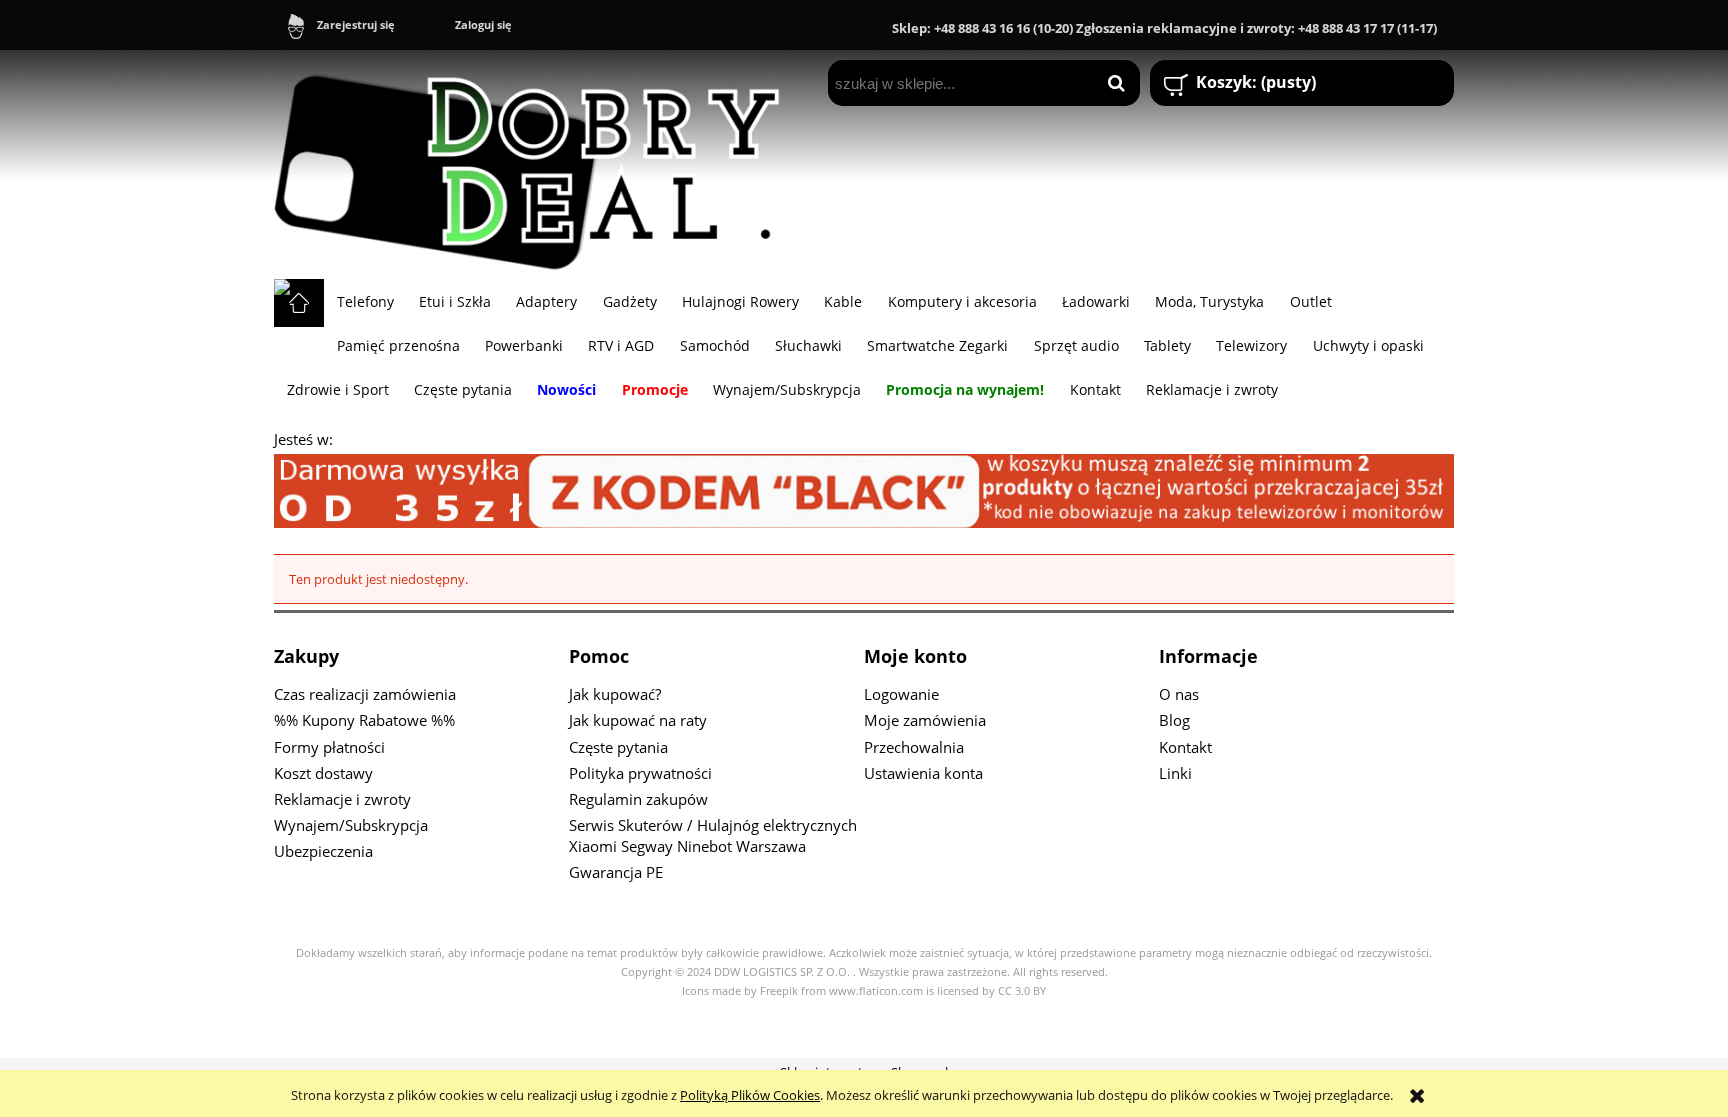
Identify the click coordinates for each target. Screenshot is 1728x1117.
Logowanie (901, 694)
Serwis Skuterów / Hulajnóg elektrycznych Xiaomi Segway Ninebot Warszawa (713, 835)
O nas (1179, 694)
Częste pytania (618, 747)
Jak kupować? (615, 694)
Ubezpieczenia (323, 851)
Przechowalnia (914, 747)
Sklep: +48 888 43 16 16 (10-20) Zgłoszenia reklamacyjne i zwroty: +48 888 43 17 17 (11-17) (1164, 28)
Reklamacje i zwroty (342, 799)
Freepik (779, 991)
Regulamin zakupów (638, 799)
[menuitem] (365, 301)
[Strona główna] (536, 164)
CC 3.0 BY (1022, 991)
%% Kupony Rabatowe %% (364, 720)
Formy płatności (329, 747)
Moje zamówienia (925, 720)
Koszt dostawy (323, 773)
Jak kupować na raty (638, 720)
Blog (1174, 720)
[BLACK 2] (864, 489)
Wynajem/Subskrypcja (351, 825)
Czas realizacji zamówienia (365, 694)
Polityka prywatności (640, 773)
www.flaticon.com (876, 991)
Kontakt (1185, 747)
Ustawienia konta (923, 773)
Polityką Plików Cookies (750, 1095)
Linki (1175, 773)
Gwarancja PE (616, 872)
